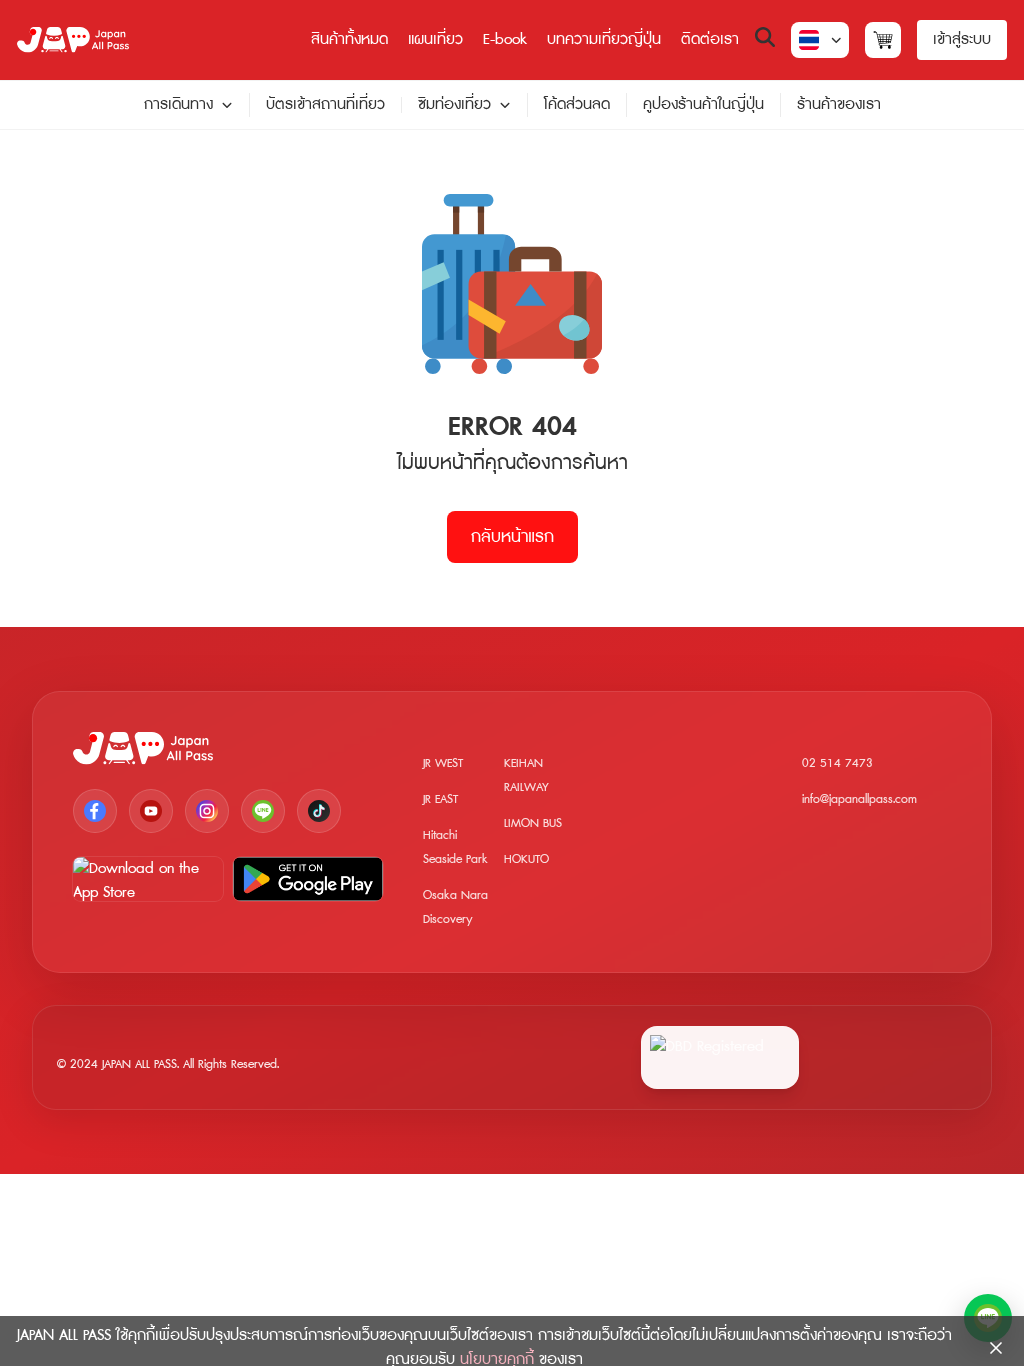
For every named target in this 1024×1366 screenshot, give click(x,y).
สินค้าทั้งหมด (349, 39)
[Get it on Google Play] (308, 879)
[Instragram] (207, 811)
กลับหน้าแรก (512, 537)
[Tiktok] (319, 811)
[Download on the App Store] (148, 879)
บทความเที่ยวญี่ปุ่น (604, 39)
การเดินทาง (178, 105)
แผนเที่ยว (435, 39)
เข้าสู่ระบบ (962, 39)
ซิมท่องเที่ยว (454, 105)
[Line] (263, 811)
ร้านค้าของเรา (839, 104)
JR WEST (443, 763)
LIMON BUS (533, 823)
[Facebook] (95, 811)
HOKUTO (526, 859)
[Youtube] (151, 811)
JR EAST (440, 799)
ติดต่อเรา (710, 39)
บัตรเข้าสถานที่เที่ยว (325, 104)
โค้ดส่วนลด (577, 104)
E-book (505, 39)
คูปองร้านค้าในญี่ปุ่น (703, 104)
